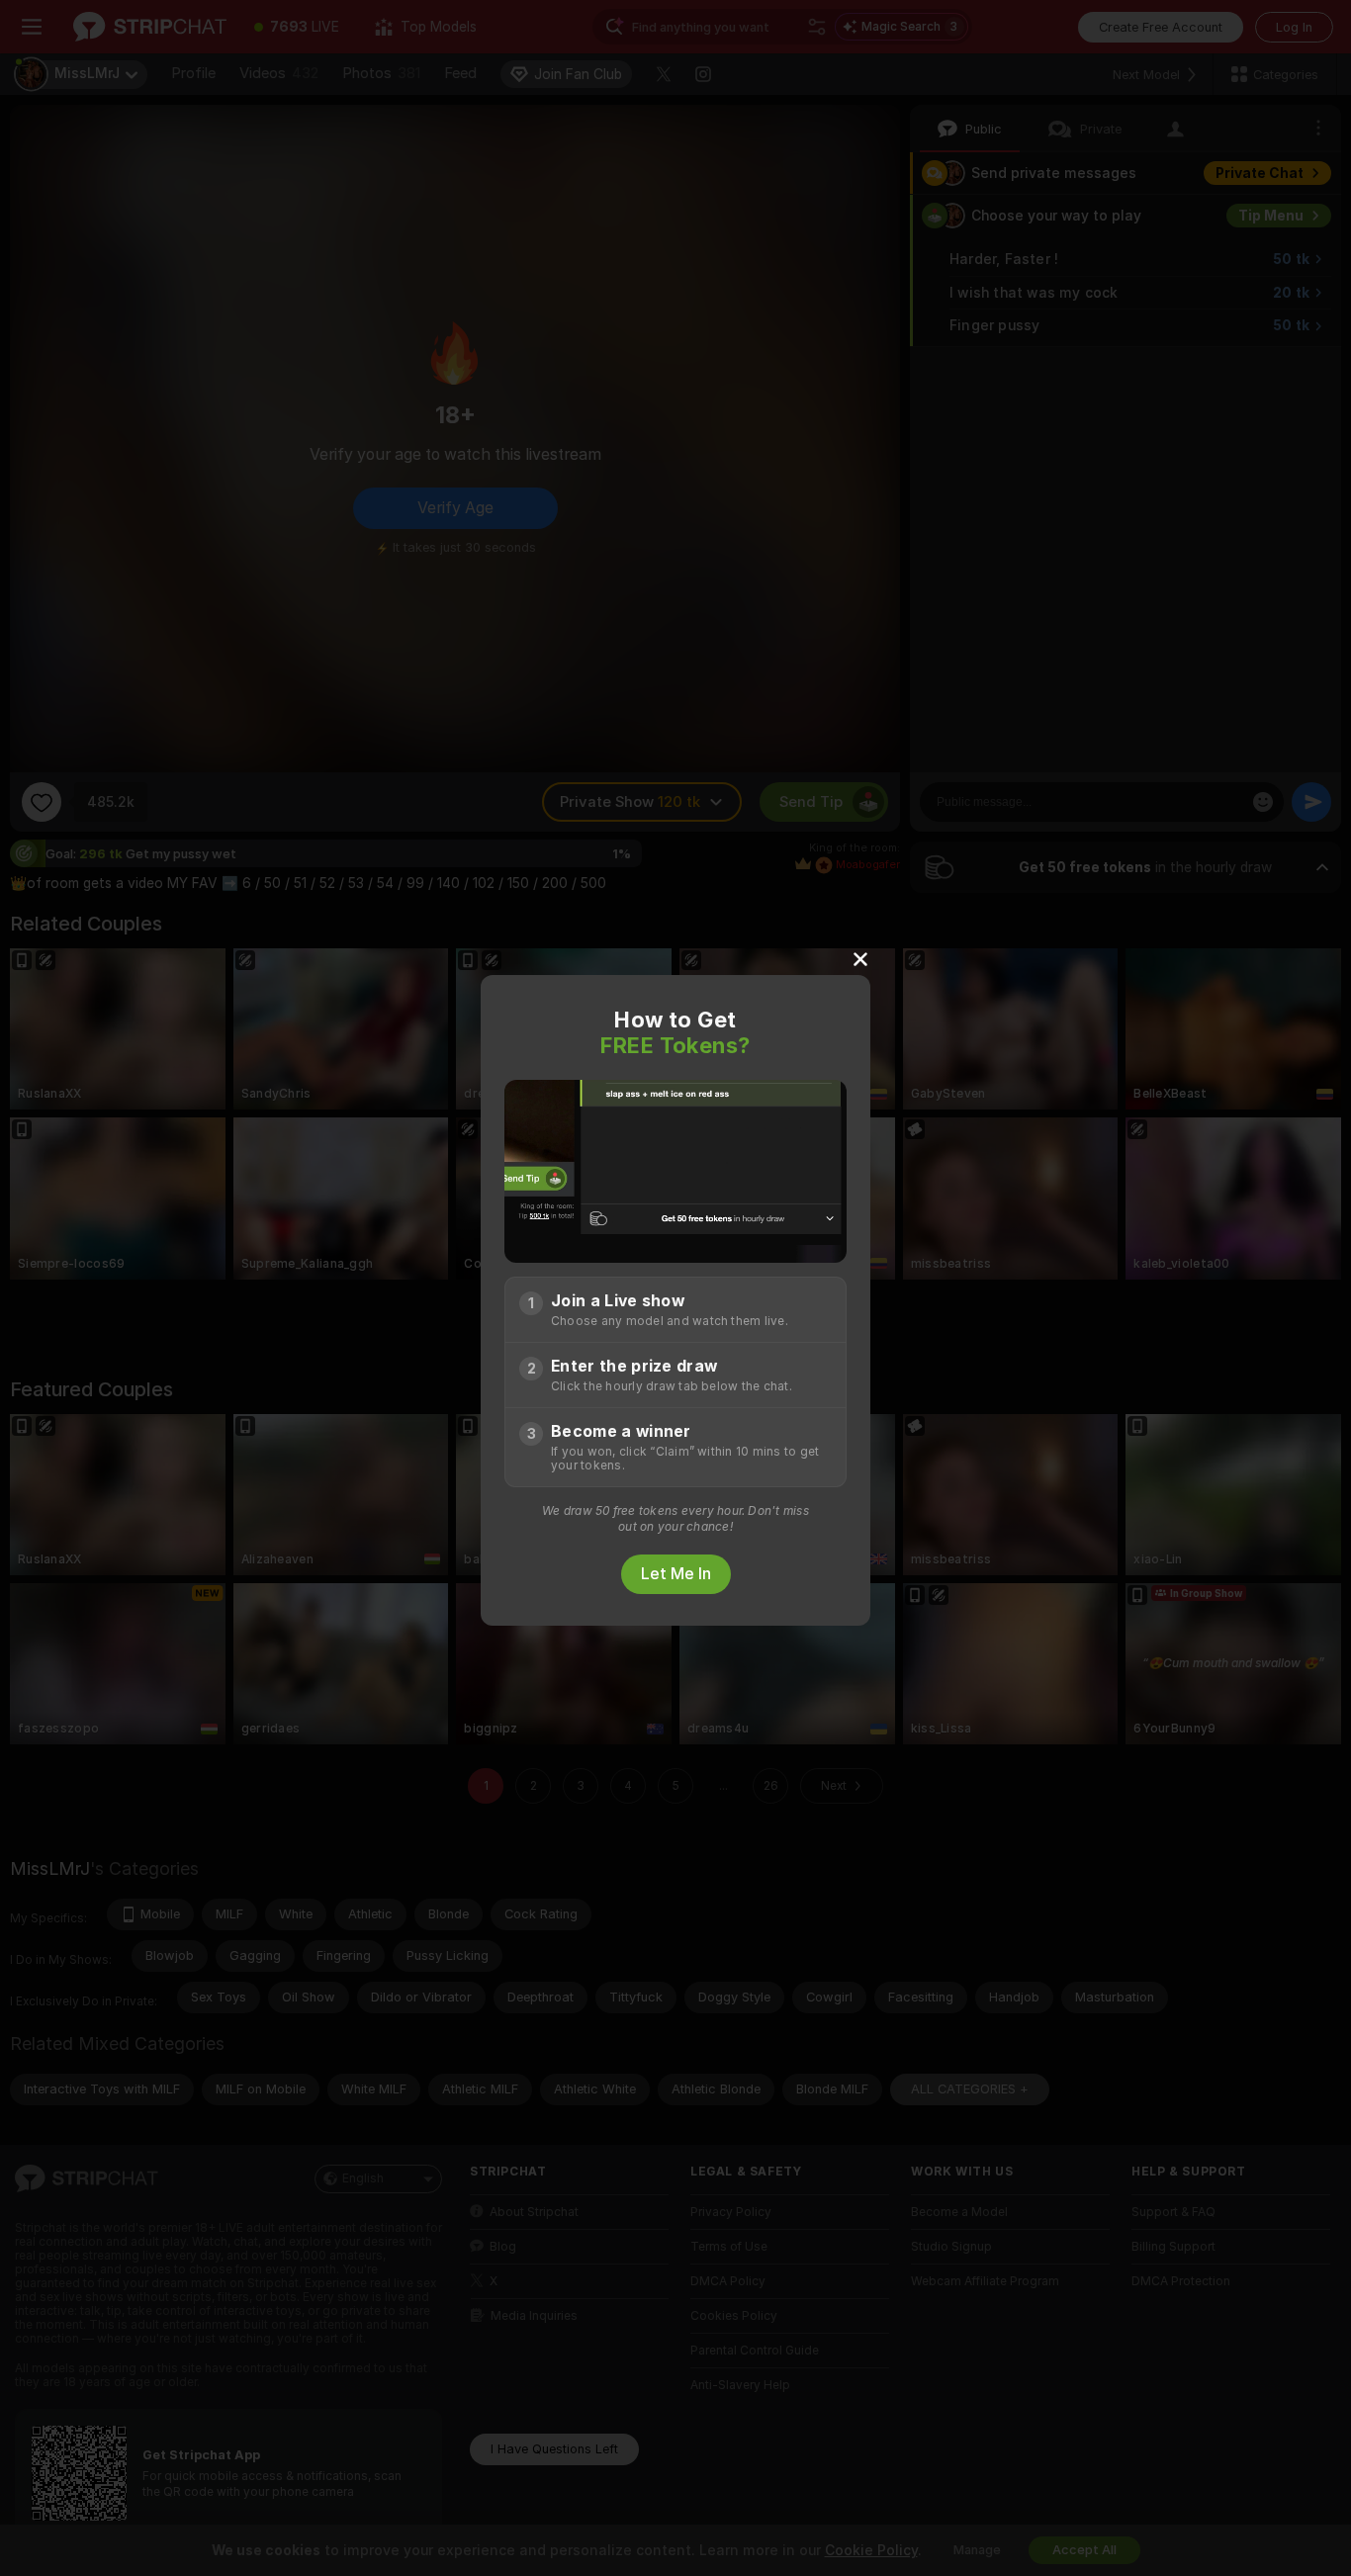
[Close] (860, 958)
